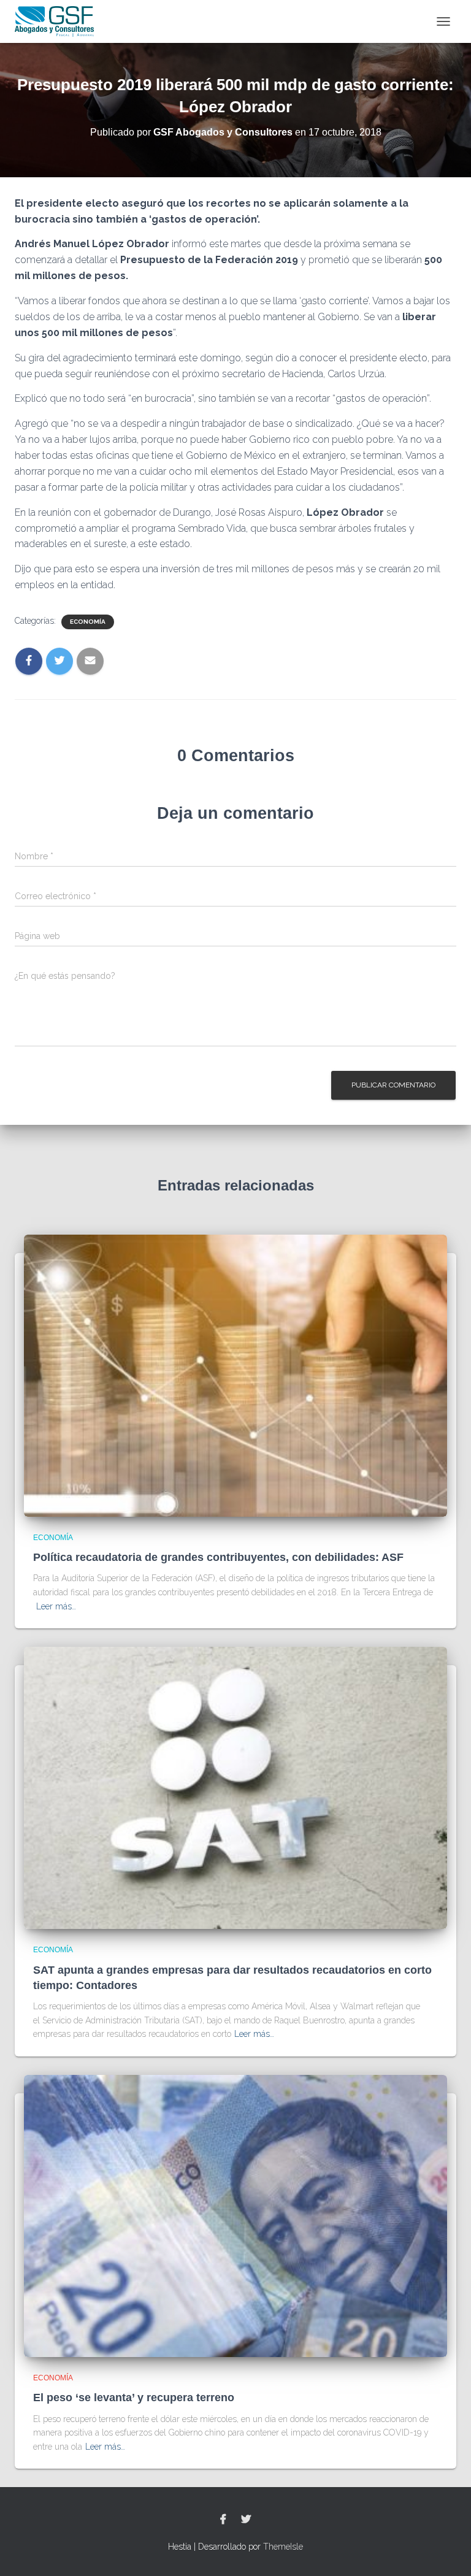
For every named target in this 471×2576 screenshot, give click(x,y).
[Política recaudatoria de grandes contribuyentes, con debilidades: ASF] (235, 1374)
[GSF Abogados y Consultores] (59, 21)
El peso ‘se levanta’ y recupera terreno (134, 2398)
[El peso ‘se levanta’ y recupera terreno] (235, 2215)
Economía (88, 622)
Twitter (246, 2520)
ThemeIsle (283, 2547)
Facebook (223, 2520)
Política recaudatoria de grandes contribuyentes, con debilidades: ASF (218, 1557)
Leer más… (56, 1606)
